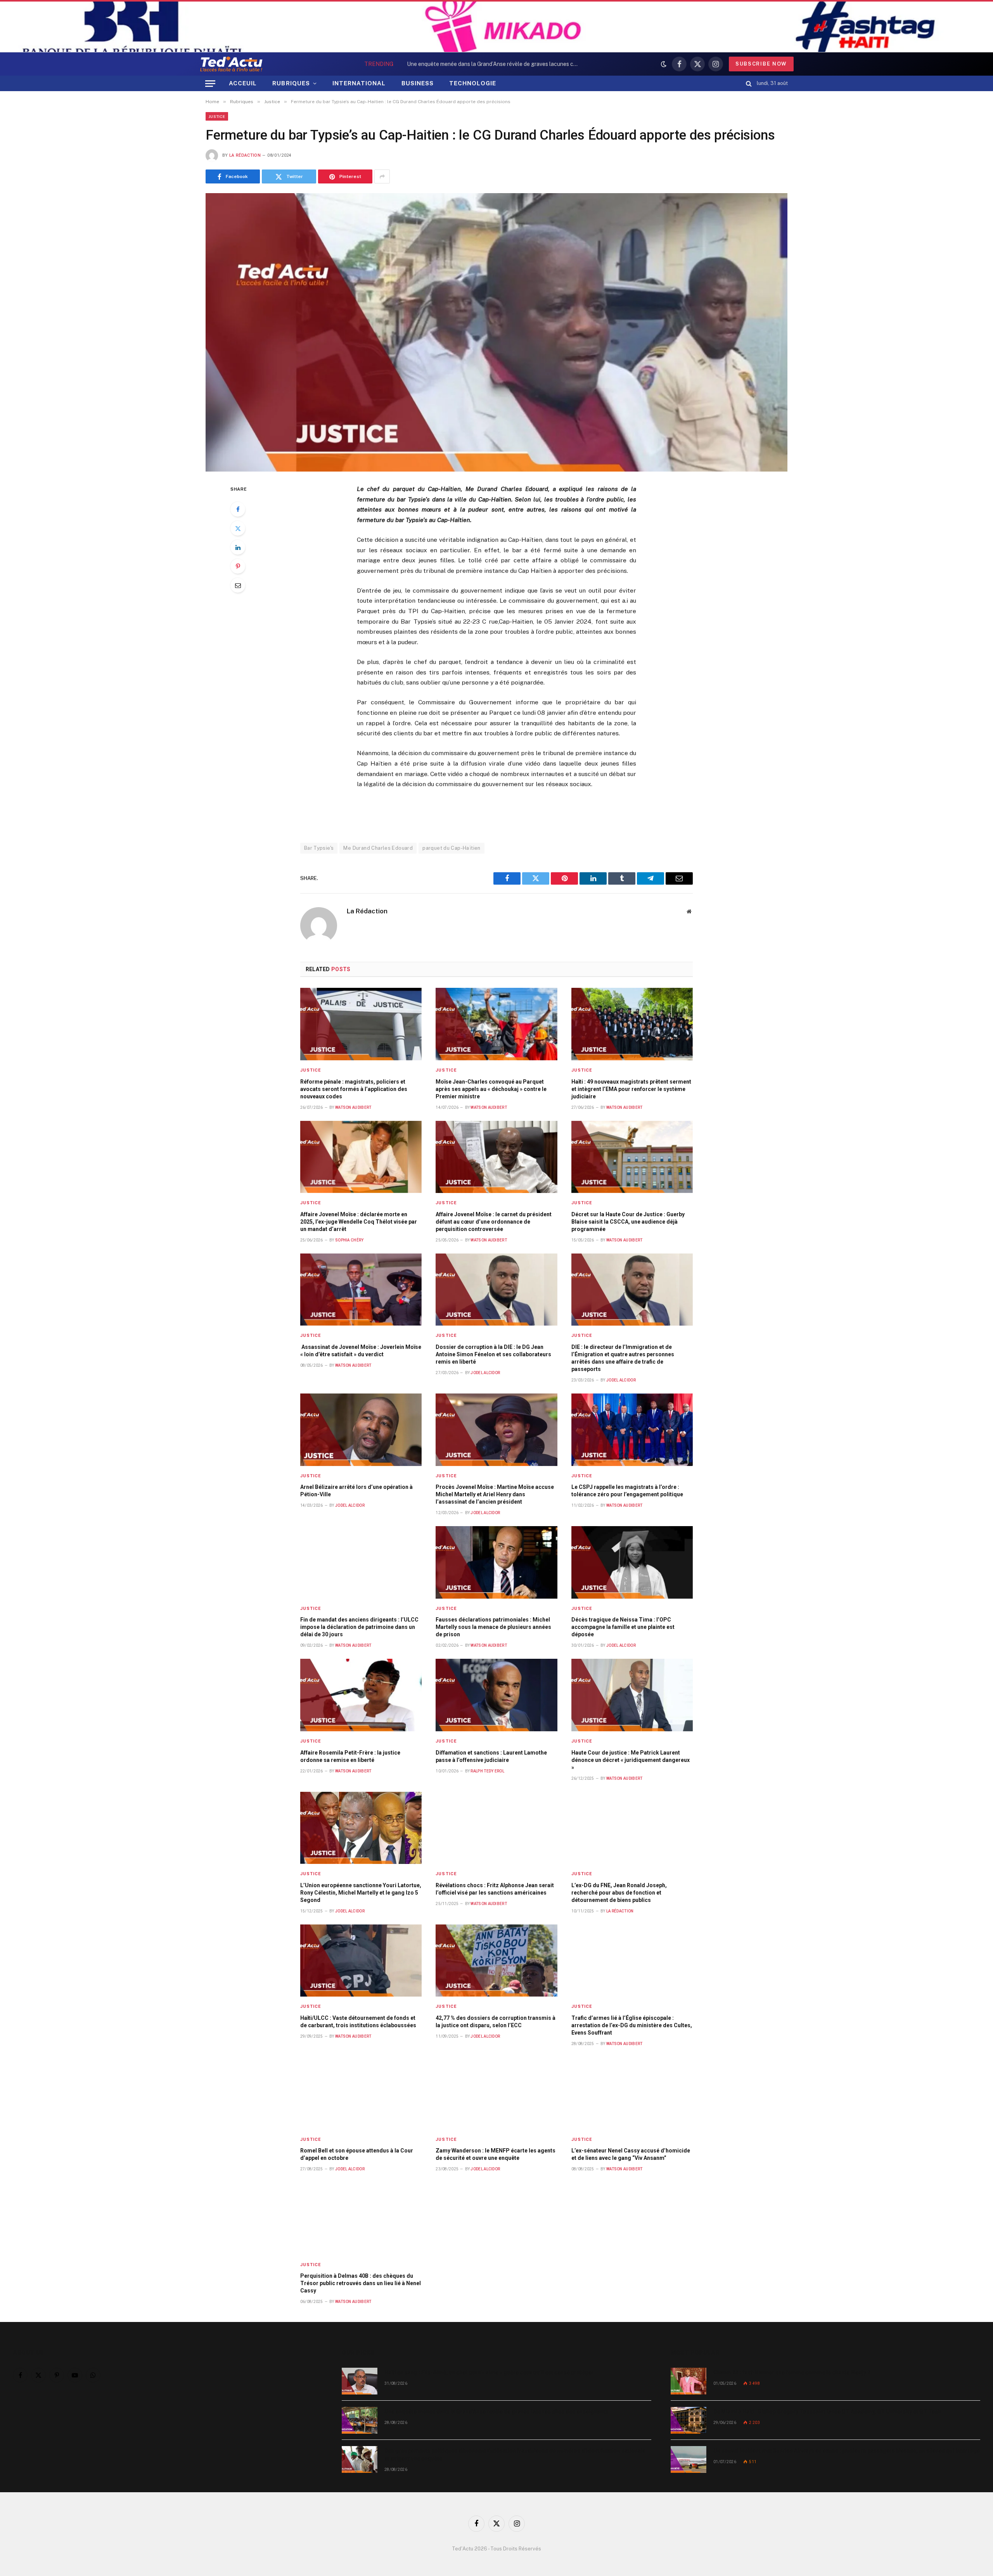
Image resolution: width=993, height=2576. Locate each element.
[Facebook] (238, 509)
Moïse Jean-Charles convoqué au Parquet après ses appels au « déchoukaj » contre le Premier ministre (491, 1089)
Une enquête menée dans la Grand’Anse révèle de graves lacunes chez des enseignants (494, 64)
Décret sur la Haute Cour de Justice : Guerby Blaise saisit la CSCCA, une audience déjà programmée (628, 1222)
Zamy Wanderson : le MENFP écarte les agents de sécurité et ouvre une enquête (496, 2154)
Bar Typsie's (319, 848)
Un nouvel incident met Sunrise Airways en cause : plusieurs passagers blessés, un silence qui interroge (847, 2451)
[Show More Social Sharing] (382, 176)
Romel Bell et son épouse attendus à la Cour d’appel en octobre (357, 2154)
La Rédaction (245, 155)
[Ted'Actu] (231, 64)
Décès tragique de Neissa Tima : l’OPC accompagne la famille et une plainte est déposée (623, 1627)
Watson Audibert (353, 1107)
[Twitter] (238, 528)
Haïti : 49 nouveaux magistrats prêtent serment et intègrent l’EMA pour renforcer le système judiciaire (631, 1089)
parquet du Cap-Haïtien (452, 848)
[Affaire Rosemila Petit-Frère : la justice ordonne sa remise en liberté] (361, 1695)
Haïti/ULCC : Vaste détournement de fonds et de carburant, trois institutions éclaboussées (358, 2022)
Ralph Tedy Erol (487, 1771)
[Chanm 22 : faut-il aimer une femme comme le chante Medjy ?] (689, 2381)
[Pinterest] (238, 566)
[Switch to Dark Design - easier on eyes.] (664, 64)
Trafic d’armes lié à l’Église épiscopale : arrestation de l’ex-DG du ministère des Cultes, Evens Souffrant (632, 2025)
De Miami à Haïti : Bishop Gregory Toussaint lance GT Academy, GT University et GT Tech (827, 2412)
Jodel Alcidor (485, 1373)
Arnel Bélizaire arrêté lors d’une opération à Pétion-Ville (356, 1491)
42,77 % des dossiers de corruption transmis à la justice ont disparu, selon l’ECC (496, 2022)
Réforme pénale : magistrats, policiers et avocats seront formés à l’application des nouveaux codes (354, 1089)
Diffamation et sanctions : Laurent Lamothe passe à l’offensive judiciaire (491, 1756)
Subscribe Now (761, 64)
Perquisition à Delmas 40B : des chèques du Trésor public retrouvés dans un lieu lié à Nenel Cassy (361, 2283)
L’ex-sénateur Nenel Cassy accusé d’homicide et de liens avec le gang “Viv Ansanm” (631, 2154)
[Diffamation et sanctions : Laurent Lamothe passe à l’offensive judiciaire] (496, 1695)
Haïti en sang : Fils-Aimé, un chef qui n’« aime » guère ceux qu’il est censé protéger (489, 2372)
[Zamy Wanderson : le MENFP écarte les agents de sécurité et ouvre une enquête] (496, 2093)
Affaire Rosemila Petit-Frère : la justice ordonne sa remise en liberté (350, 1756)
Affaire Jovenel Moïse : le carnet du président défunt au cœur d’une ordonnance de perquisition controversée (494, 1222)
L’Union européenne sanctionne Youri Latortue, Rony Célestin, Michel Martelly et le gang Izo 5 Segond (361, 1893)
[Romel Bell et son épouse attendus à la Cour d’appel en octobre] (361, 2093)
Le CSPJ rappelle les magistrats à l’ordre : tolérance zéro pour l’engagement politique (627, 1491)
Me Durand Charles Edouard (378, 848)
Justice (217, 116)
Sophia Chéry (349, 1240)
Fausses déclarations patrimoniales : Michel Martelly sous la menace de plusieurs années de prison (493, 1627)
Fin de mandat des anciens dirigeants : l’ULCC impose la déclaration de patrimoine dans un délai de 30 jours (359, 1627)
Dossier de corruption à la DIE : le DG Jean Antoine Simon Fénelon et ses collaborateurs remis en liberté (493, 1354)
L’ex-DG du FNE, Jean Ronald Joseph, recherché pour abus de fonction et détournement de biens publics (619, 1893)
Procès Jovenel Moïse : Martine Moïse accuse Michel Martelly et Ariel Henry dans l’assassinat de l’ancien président (495, 1494)
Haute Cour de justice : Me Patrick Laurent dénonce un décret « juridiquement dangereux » (631, 1760)
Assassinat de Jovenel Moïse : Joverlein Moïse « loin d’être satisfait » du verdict (361, 1351)
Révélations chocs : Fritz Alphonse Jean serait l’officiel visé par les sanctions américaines (495, 1889)
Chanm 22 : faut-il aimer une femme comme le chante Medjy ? (792, 2372)
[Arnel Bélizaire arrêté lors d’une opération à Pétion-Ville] (361, 1430)
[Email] (238, 585)
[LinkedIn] (238, 547)
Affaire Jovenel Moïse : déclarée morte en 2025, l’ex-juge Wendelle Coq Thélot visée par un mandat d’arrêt (359, 1222)
